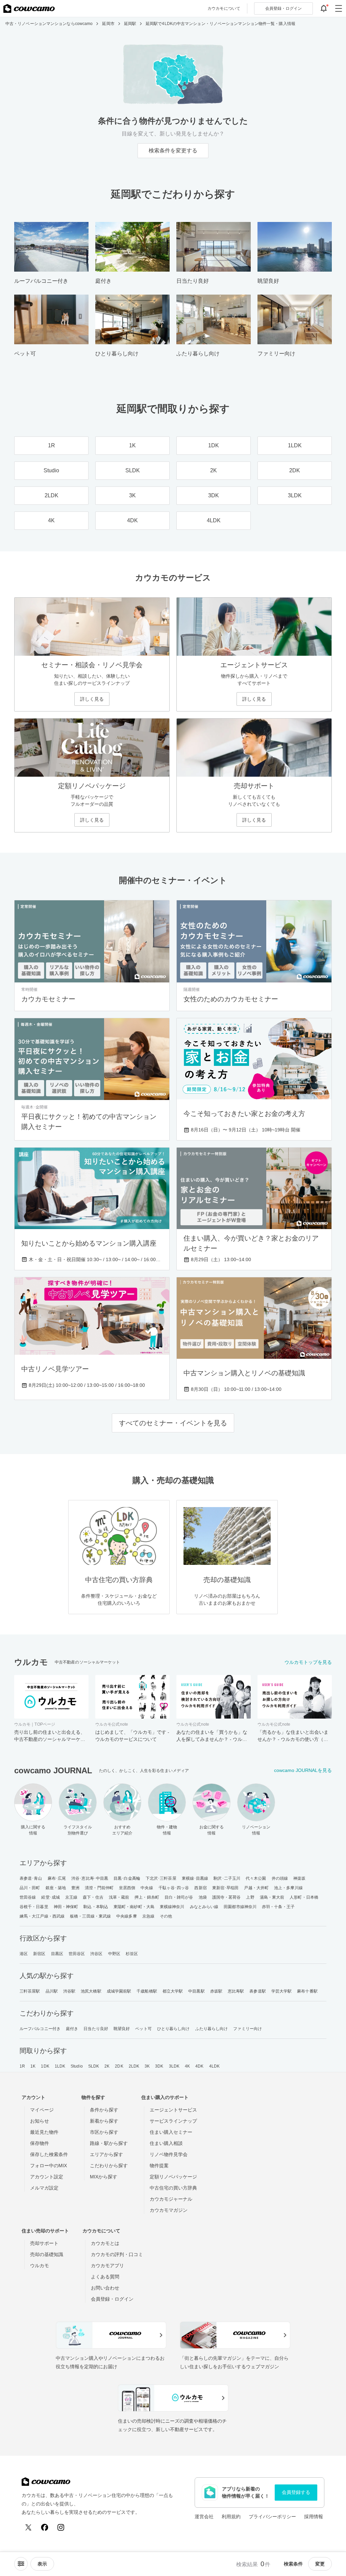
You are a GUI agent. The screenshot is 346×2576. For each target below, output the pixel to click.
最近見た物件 (44, 2132)
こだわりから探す (109, 2166)
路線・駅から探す (109, 2143)
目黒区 (57, 1954)
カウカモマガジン (169, 2210)
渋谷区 (96, 1954)
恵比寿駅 (236, 1991)
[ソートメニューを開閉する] (21, 2564)
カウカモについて (224, 8)
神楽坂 (299, 1878)
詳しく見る (92, 699)
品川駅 (52, 1991)
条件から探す (104, 2110)
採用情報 (314, 2517)
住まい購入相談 (166, 2143)
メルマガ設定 (44, 2188)
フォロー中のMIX (48, 2166)
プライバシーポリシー (272, 2517)
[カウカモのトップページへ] (29, 8)
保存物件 (40, 2143)
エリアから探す (106, 2154)
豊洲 (75, 1888)
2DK (119, 2066)
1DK (45, 2066)
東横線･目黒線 (195, 1878)
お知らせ (40, 2121)
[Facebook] (45, 2527)
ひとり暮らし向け (174, 2029)
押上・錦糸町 (147, 1897)
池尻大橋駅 (91, 1991)
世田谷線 (28, 1897)
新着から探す (104, 2121)
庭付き (72, 2029)
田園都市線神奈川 (240, 1907)
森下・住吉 (93, 1897)
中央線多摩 (127, 1916)
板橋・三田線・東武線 (90, 1916)
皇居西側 (127, 1888)
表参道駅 (257, 1991)
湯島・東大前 (272, 1897)
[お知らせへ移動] (324, 8)
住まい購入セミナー (171, 2132)
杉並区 (132, 1954)
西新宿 (200, 1888)
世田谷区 (77, 1954)
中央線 (147, 1888)
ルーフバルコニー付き (40, 2029)
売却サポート (44, 2243)
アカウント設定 (47, 2177)
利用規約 (231, 2517)
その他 (166, 1916)
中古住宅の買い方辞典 (173, 2188)
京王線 (71, 1897)
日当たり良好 (96, 2029)
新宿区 (39, 1954)
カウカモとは (105, 2243)
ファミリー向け (248, 2029)
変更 (320, 2564)
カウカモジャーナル (171, 2199)
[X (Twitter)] (28, 2527)
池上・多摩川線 (288, 1888)
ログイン (283, 8)
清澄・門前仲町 (99, 1888)
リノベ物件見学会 (169, 2154)
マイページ (42, 2110)
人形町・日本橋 (304, 1897)
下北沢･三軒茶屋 (161, 1878)
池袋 (203, 1897)
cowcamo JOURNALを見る (303, 1770)
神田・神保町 (66, 1907)
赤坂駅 (216, 1991)
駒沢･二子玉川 (227, 1878)
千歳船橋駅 (147, 1991)
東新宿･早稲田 (226, 1888)
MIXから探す (104, 2177)
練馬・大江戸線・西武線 (42, 1916)
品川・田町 (30, 1888)
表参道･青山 (31, 1878)
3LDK (174, 2066)
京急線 (148, 1916)
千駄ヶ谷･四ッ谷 (174, 1888)
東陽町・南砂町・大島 (134, 1907)
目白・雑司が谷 (179, 1897)
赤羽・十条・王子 (278, 1907)
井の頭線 (280, 1878)
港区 (24, 1954)
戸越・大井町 (256, 1888)
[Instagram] (61, 2527)
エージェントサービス (173, 2110)
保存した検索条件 (49, 2154)
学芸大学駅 (282, 1991)
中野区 (114, 1954)
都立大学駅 (173, 1991)
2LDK (134, 2066)
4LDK (214, 2066)
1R (22, 2066)
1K (33, 2066)
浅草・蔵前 (119, 1897)
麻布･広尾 (57, 1878)
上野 (250, 1897)
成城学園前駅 (119, 1991)
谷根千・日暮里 (34, 1907)
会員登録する (296, 2492)
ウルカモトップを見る (308, 1662)
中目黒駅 (196, 1991)
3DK (159, 2066)
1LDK (60, 2066)
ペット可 (143, 2029)
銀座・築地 (56, 1888)
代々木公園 (256, 1878)
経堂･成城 (51, 1897)
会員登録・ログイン (112, 2299)
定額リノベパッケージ (173, 2177)
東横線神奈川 (172, 1907)
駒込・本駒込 (96, 1907)
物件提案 (159, 2166)
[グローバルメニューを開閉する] (339, 8)
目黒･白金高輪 (127, 1878)
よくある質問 (105, 2277)
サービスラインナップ (173, 2121)
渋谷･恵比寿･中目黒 (90, 1878)
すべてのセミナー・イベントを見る (173, 1423)
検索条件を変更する (173, 151)
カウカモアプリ (107, 2266)
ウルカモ (40, 2266)
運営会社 (204, 2517)
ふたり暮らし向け (212, 2029)
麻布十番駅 (307, 1991)
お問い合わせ (105, 2288)
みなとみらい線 (204, 1907)
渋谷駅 (69, 1991)
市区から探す (104, 2132)
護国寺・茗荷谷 (227, 1897)
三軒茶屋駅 (30, 1991)
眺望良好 (122, 2029)
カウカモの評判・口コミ (117, 2254)
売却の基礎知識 (47, 2254)
